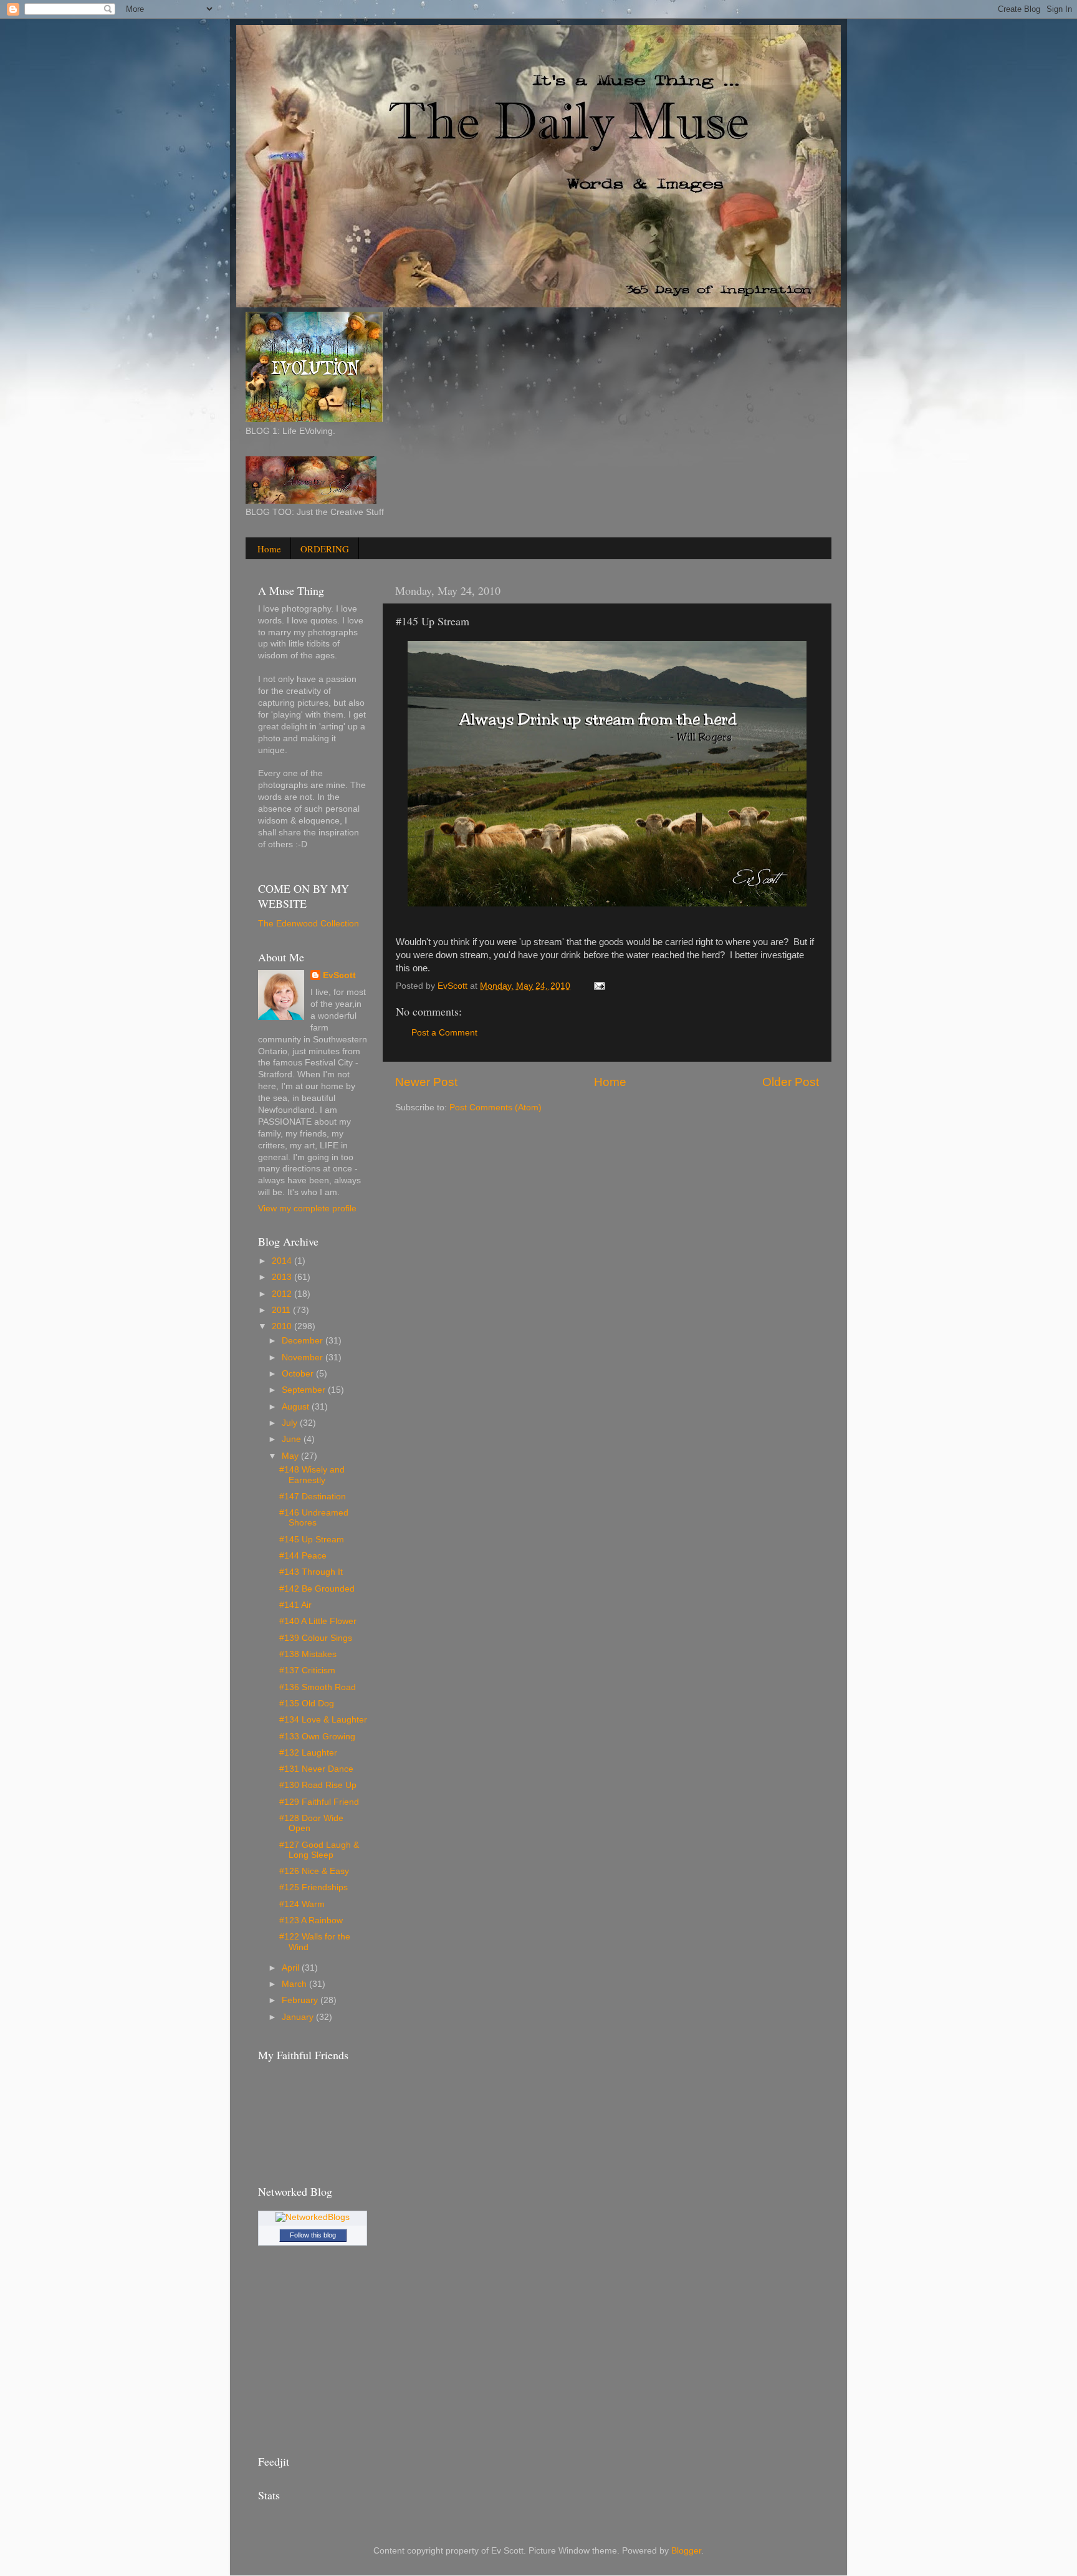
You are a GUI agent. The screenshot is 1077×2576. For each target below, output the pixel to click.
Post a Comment (444, 1033)
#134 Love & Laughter (323, 1720)
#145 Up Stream (312, 1540)
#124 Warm (302, 1904)
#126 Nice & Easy (314, 1871)
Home (269, 549)
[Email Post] (599, 986)
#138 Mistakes (308, 1654)
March (295, 1984)
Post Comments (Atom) (495, 1108)
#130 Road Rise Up (318, 1785)
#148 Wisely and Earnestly (312, 1475)
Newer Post (426, 1082)
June (293, 1439)
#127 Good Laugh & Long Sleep (319, 1850)
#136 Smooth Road (318, 1687)
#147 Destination (313, 1497)
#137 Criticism (307, 1670)
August (297, 1407)
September (305, 1390)
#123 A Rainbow (311, 1920)
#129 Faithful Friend (319, 1802)
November (304, 1358)
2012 (283, 1294)
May (291, 1456)
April (292, 1968)
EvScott (339, 975)
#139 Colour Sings (316, 1638)
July (291, 1423)
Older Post (791, 1082)
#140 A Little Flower (318, 1621)
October (299, 1374)
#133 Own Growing (317, 1737)
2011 (282, 1310)
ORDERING (325, 549)
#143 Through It (311, 1572)
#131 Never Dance (316, 1769)
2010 (283, 1326)
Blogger (686, 2551)
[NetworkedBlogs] (313, 2217)
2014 (283, 1261)
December (304, 1341)
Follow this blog (313, 2235)
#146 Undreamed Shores (314, 1518)
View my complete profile (307, 1209)
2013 (283, 1277)
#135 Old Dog (307, 1704)
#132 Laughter (308, 1753)
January (299, 2017)
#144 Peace (303, 1556)
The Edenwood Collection (309, 924)
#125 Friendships (314, 1887)
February (301, 2000)
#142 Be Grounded (317, 1589)
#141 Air (295, 1605)
